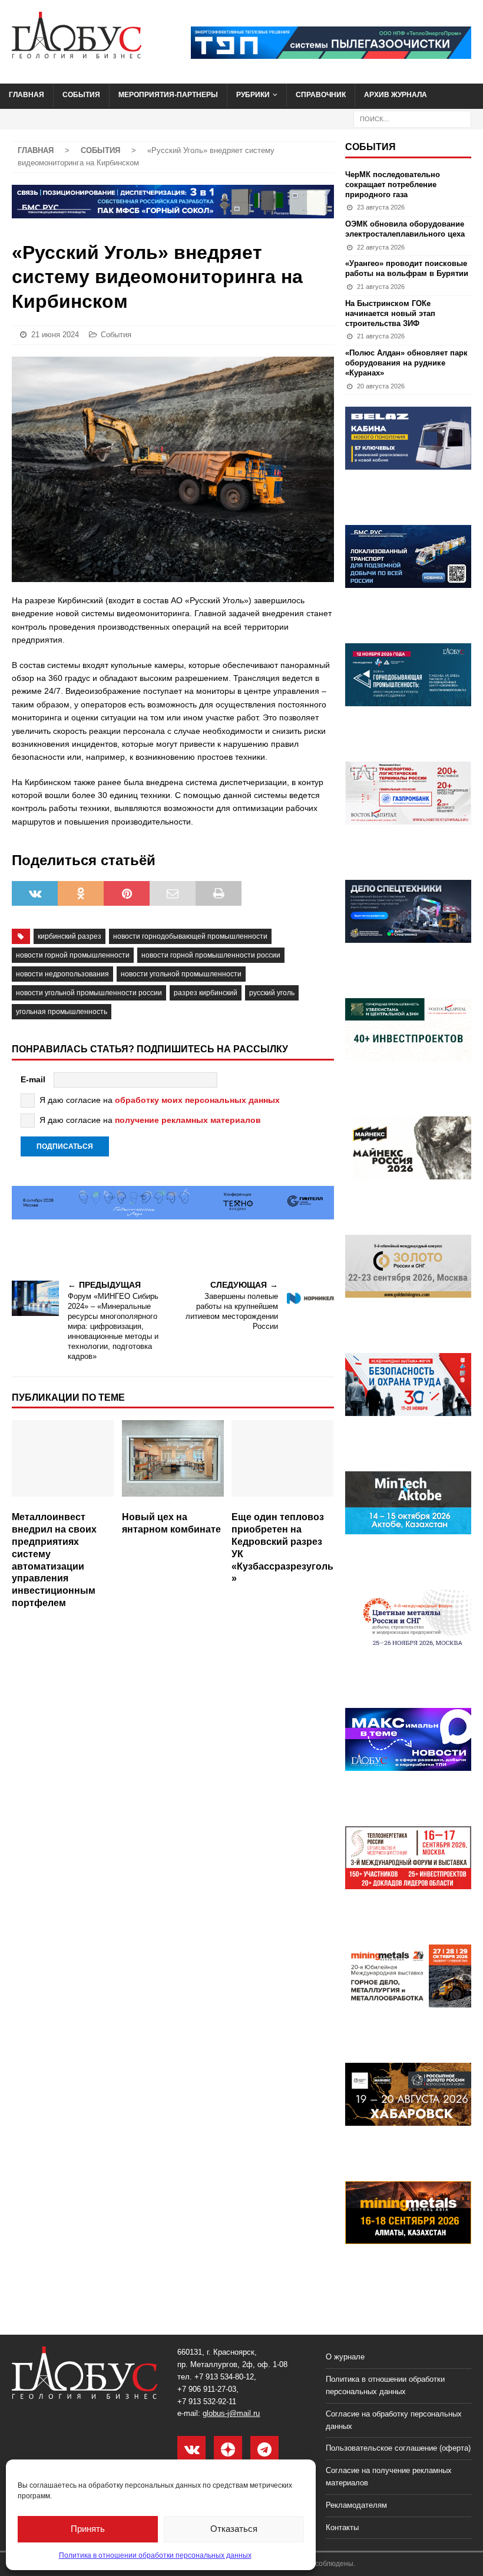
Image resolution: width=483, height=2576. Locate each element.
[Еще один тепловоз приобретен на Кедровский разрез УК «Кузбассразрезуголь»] (282, 1463)
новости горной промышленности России (211, 955)
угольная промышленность (62, 1012)
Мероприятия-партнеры (168, 95)
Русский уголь (272, 993)
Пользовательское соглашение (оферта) (398, 2448)
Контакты (342, 2527)
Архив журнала (396, 95)
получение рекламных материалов (188, 1120)
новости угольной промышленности (181, 974)
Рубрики (253, 95)
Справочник (321, 95)
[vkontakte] (191, 2450)
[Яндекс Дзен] (228, 2450)
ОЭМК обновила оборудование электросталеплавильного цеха (405, 229)
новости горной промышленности (73, 955)
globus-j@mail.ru (231, 2413)
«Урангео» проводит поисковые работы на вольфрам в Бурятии (407, 268)
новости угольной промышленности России (89, 993)
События (81, 95)
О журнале (345, 2357)
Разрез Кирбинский (206, 993)
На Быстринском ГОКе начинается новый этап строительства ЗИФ (390, 313)
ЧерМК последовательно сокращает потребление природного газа (393, 185)
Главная (27, 95)
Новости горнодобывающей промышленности (190, 936)
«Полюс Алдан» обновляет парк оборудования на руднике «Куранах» (406, 363)
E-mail (33, 1079)
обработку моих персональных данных (197, 1100)
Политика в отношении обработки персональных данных (155, 2555)
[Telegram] (264, 2450)
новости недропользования (62, 974)
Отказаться (234, 2529)
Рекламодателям (356, 2505)
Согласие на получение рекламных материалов (389, 2477)
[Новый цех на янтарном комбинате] (173, 1463)
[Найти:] (412, 118)
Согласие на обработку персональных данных (394, 2420)
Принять (88, 2529)
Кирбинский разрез (70, 936)
